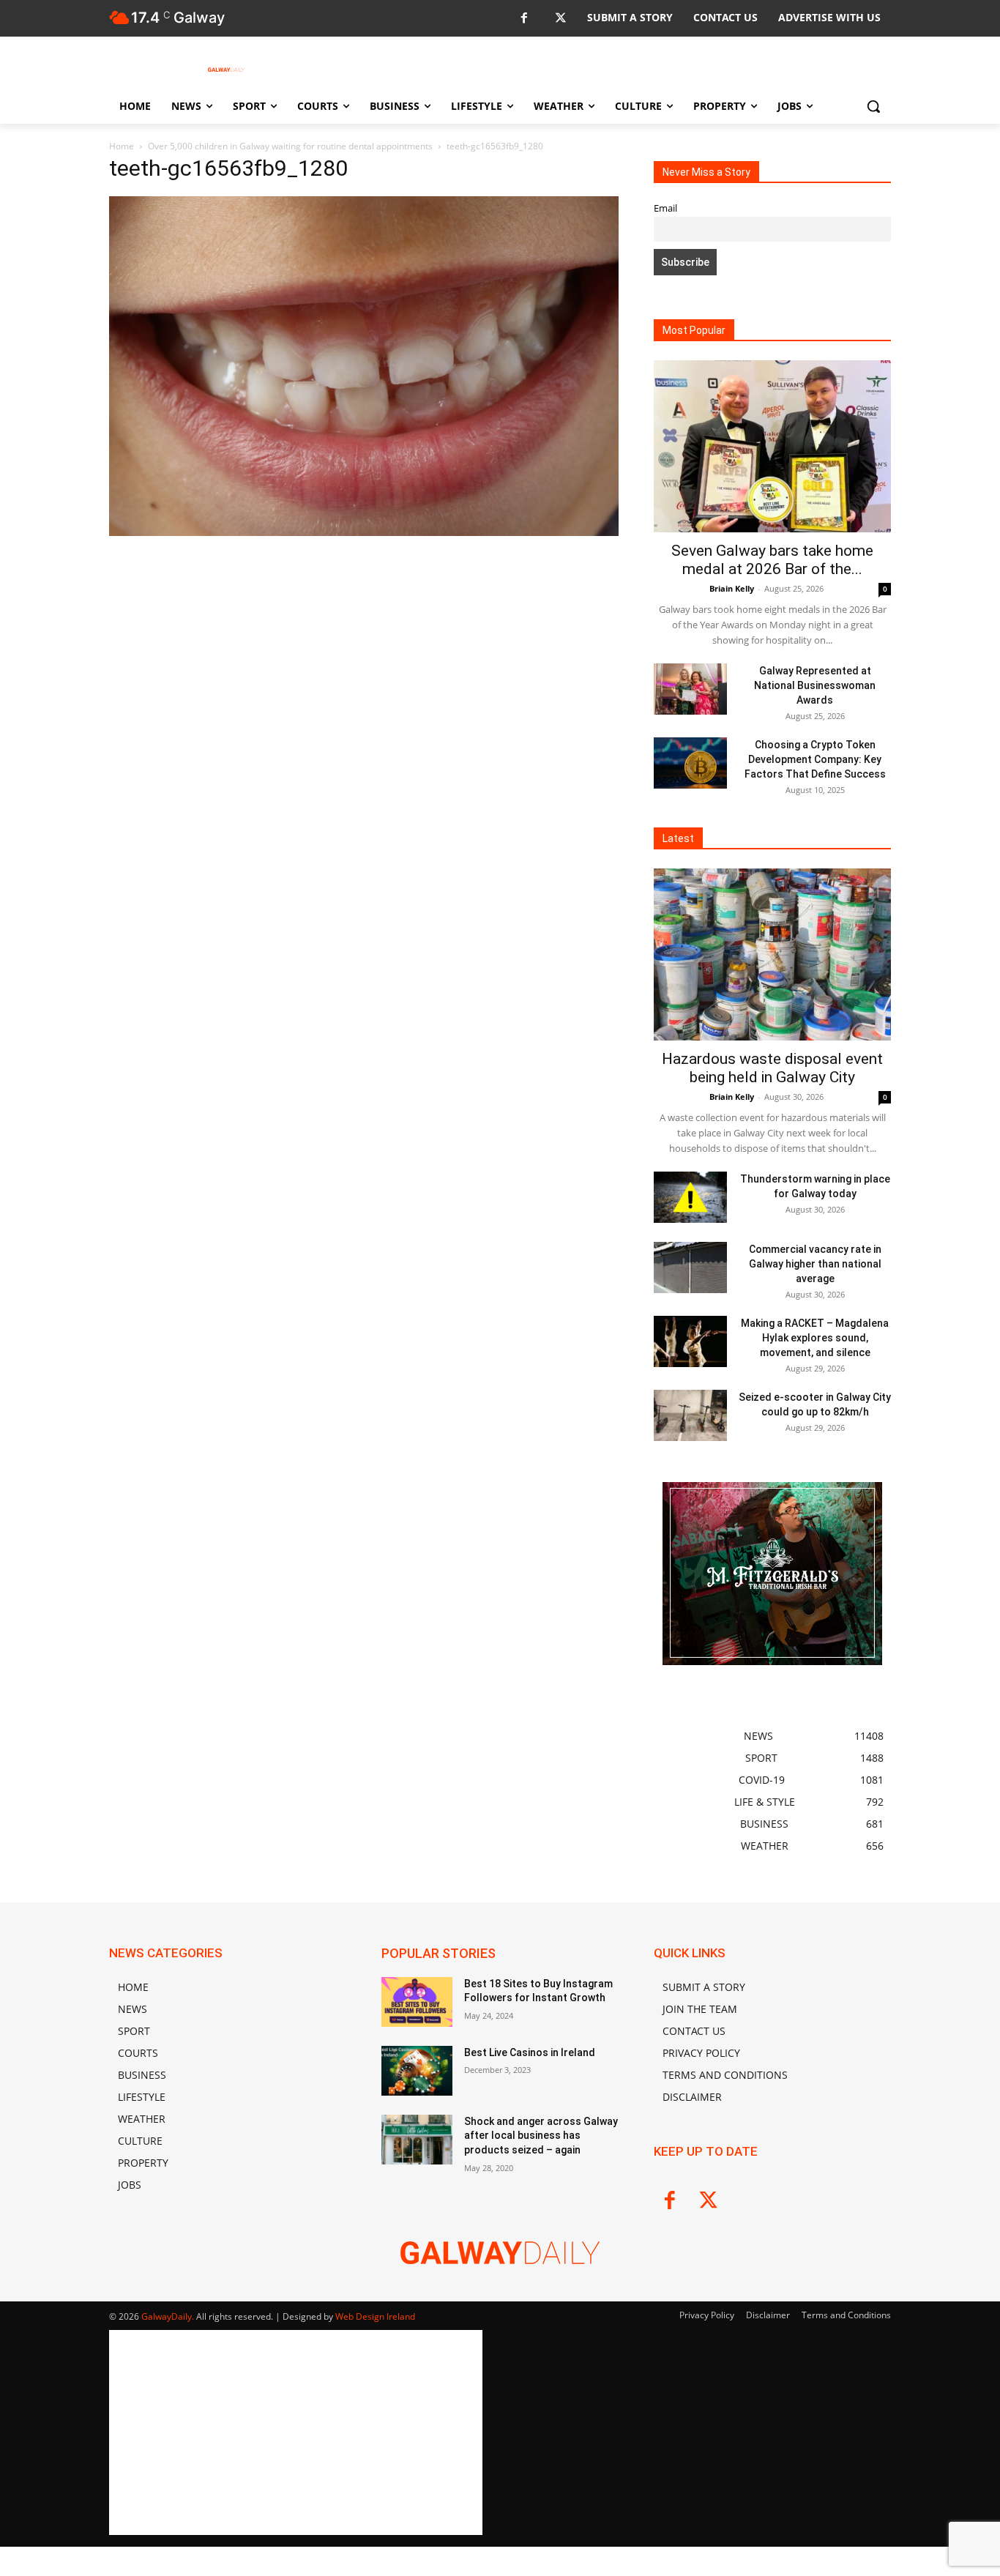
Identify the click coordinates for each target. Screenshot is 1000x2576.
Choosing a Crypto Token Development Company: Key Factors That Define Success (815, 759)
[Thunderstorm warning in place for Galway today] (690, 1197)
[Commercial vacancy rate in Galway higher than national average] (690, 1267)
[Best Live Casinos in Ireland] (417, 2071)
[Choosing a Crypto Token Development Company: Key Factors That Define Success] (690, 763)
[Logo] (226, 70)
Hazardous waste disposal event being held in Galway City (772, 1068)
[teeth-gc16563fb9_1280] (364, 532)
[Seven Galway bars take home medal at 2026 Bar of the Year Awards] (772, 446)
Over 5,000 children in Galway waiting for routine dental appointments (290, 146)
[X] (560, 19)
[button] (873, 106)
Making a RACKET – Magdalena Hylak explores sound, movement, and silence (815, 1338)
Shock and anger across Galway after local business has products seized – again (541, 2136)
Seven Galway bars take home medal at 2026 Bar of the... (772, 560)
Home (122, 146)
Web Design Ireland (375, 2316)
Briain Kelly (732, 588)
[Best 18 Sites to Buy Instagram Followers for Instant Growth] (417, 2002)
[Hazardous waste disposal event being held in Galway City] (772, 954)
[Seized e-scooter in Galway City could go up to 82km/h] (690, 1415)
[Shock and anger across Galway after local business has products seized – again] (417, 2140)
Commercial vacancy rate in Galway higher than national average (815, 1264)
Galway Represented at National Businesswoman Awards (815, 685)
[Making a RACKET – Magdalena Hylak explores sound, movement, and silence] (690, 1341)
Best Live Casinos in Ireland (530, 2052)
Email (665, 208)
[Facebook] (524, 19)
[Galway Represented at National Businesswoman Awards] (690, 689)
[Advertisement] (364, 698)
